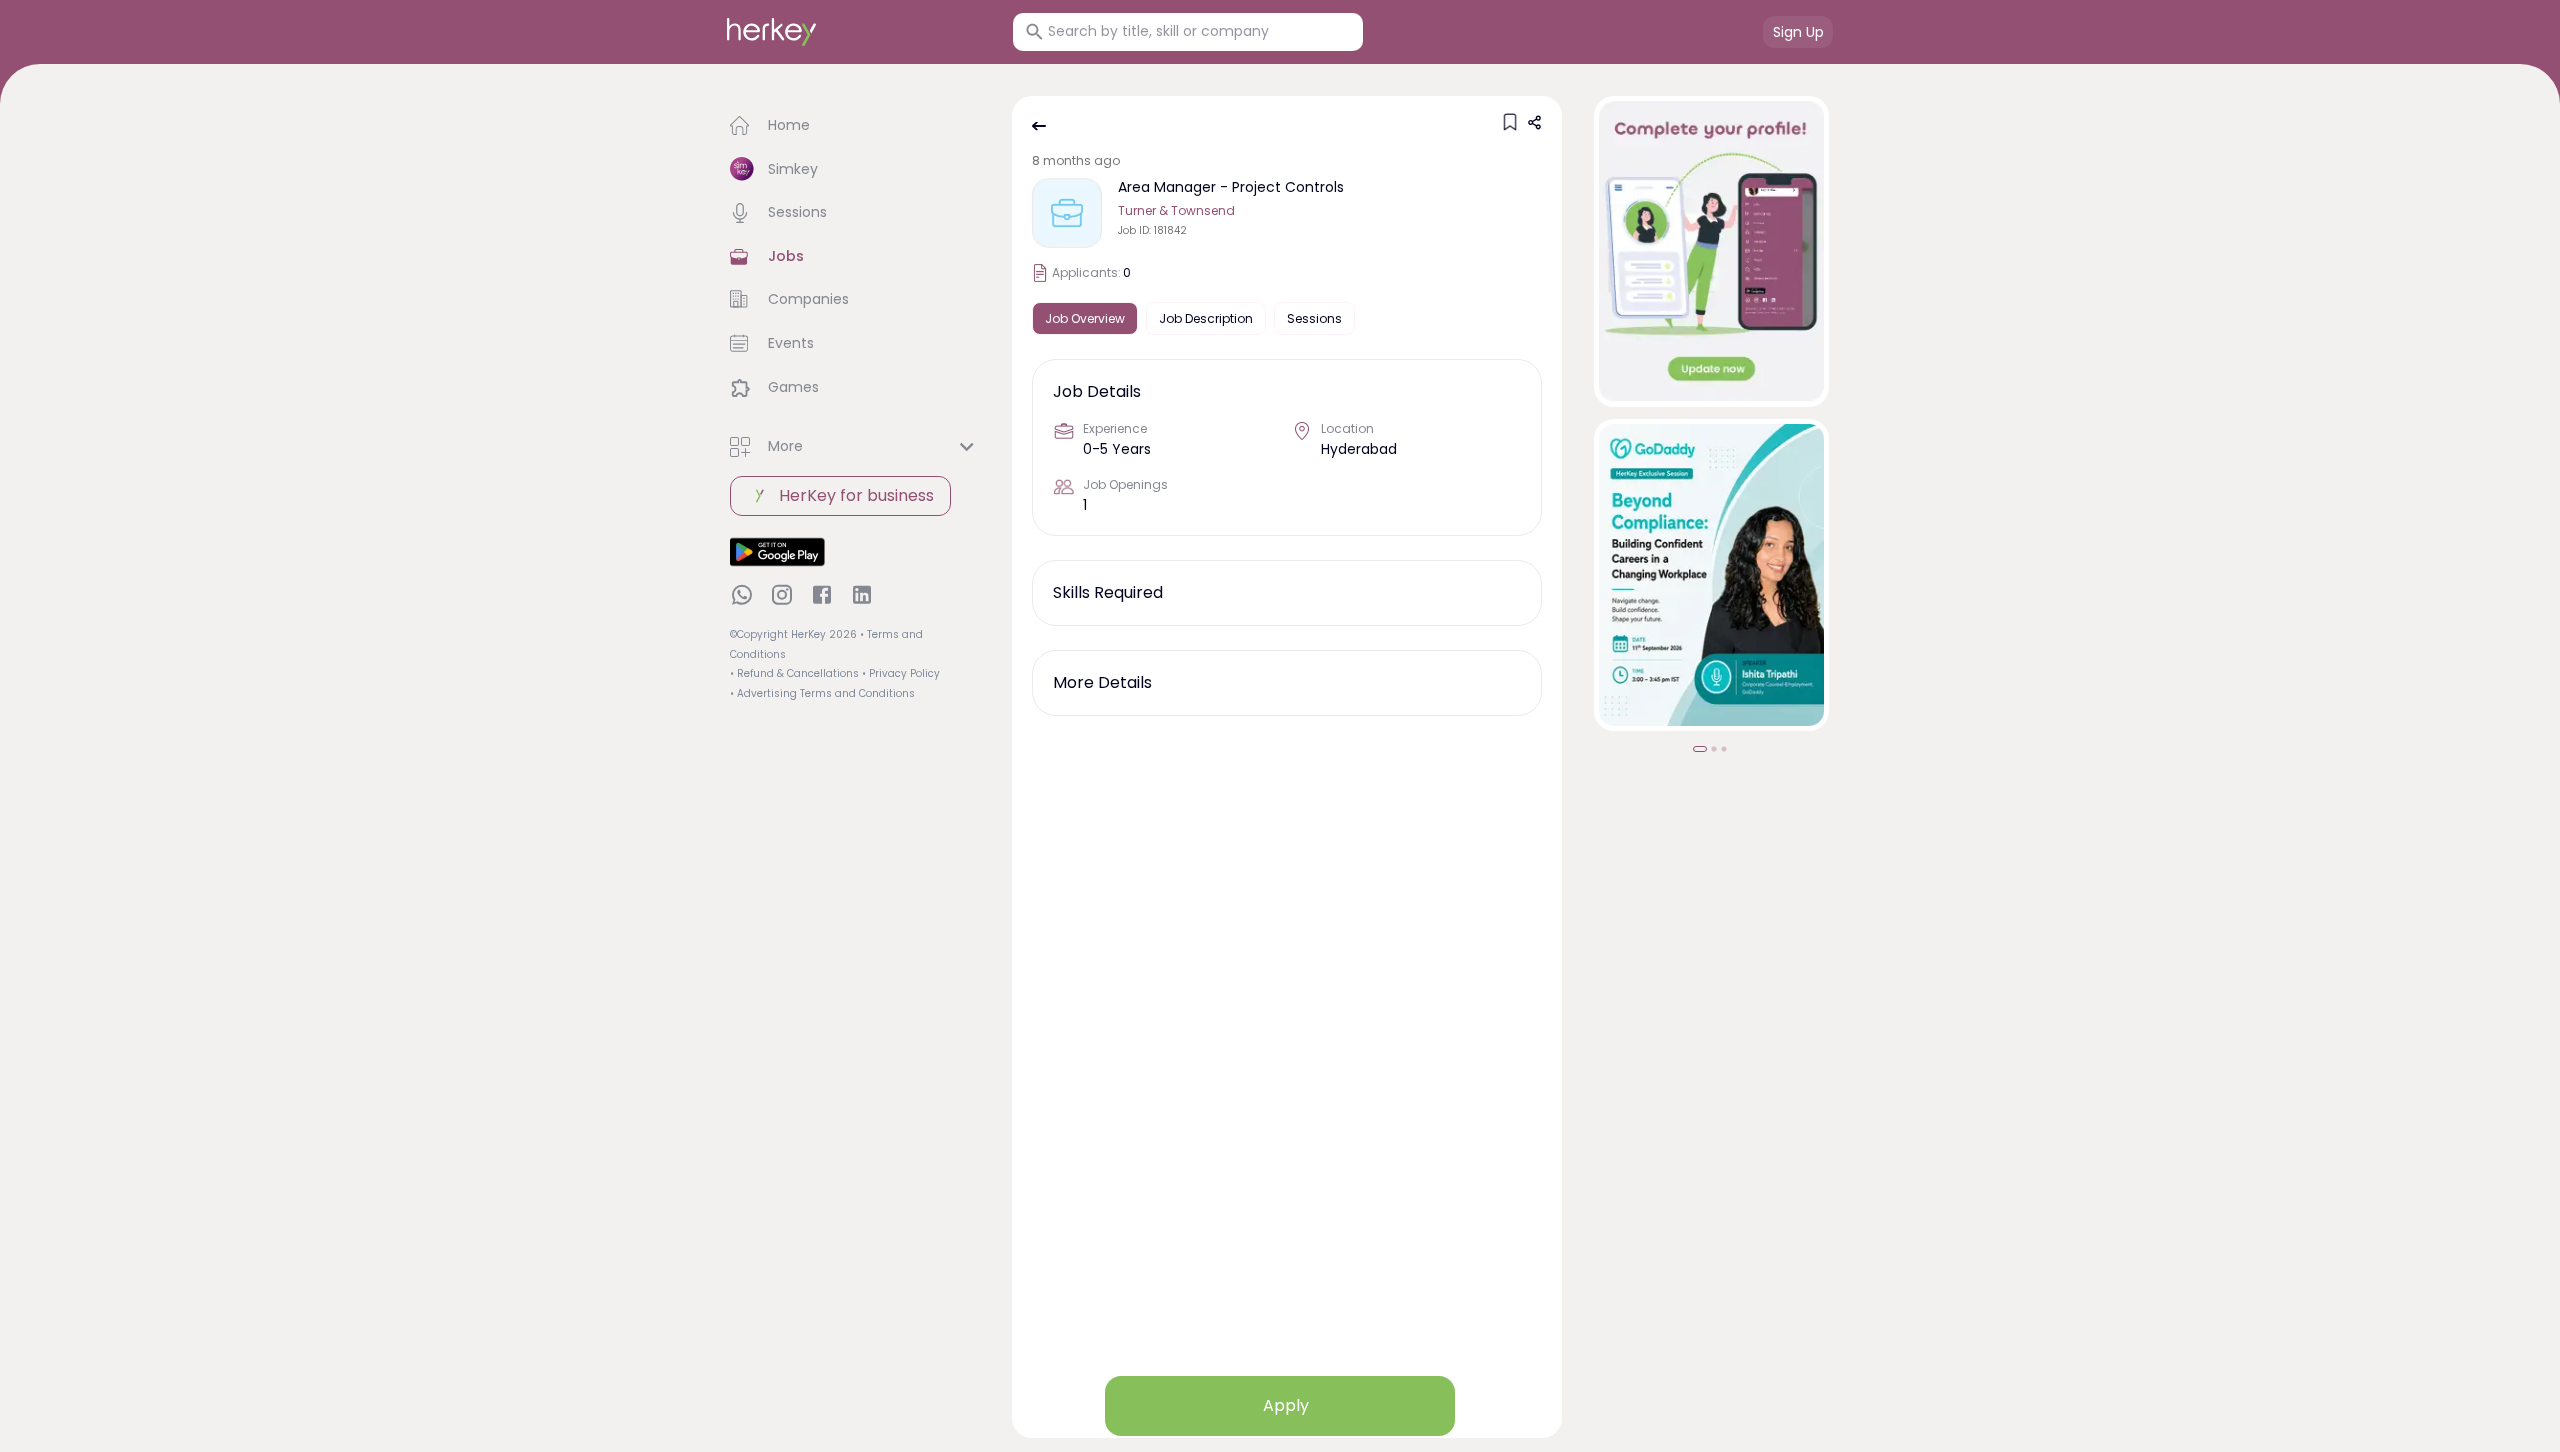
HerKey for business (856, 495)
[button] (855, 126)
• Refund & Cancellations (794, 673)
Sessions (1314, 318)
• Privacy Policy (901, 673)
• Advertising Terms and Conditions (822, 693)
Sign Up (1798, 32)
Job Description (1206, 318)
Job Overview (1085, 318)
